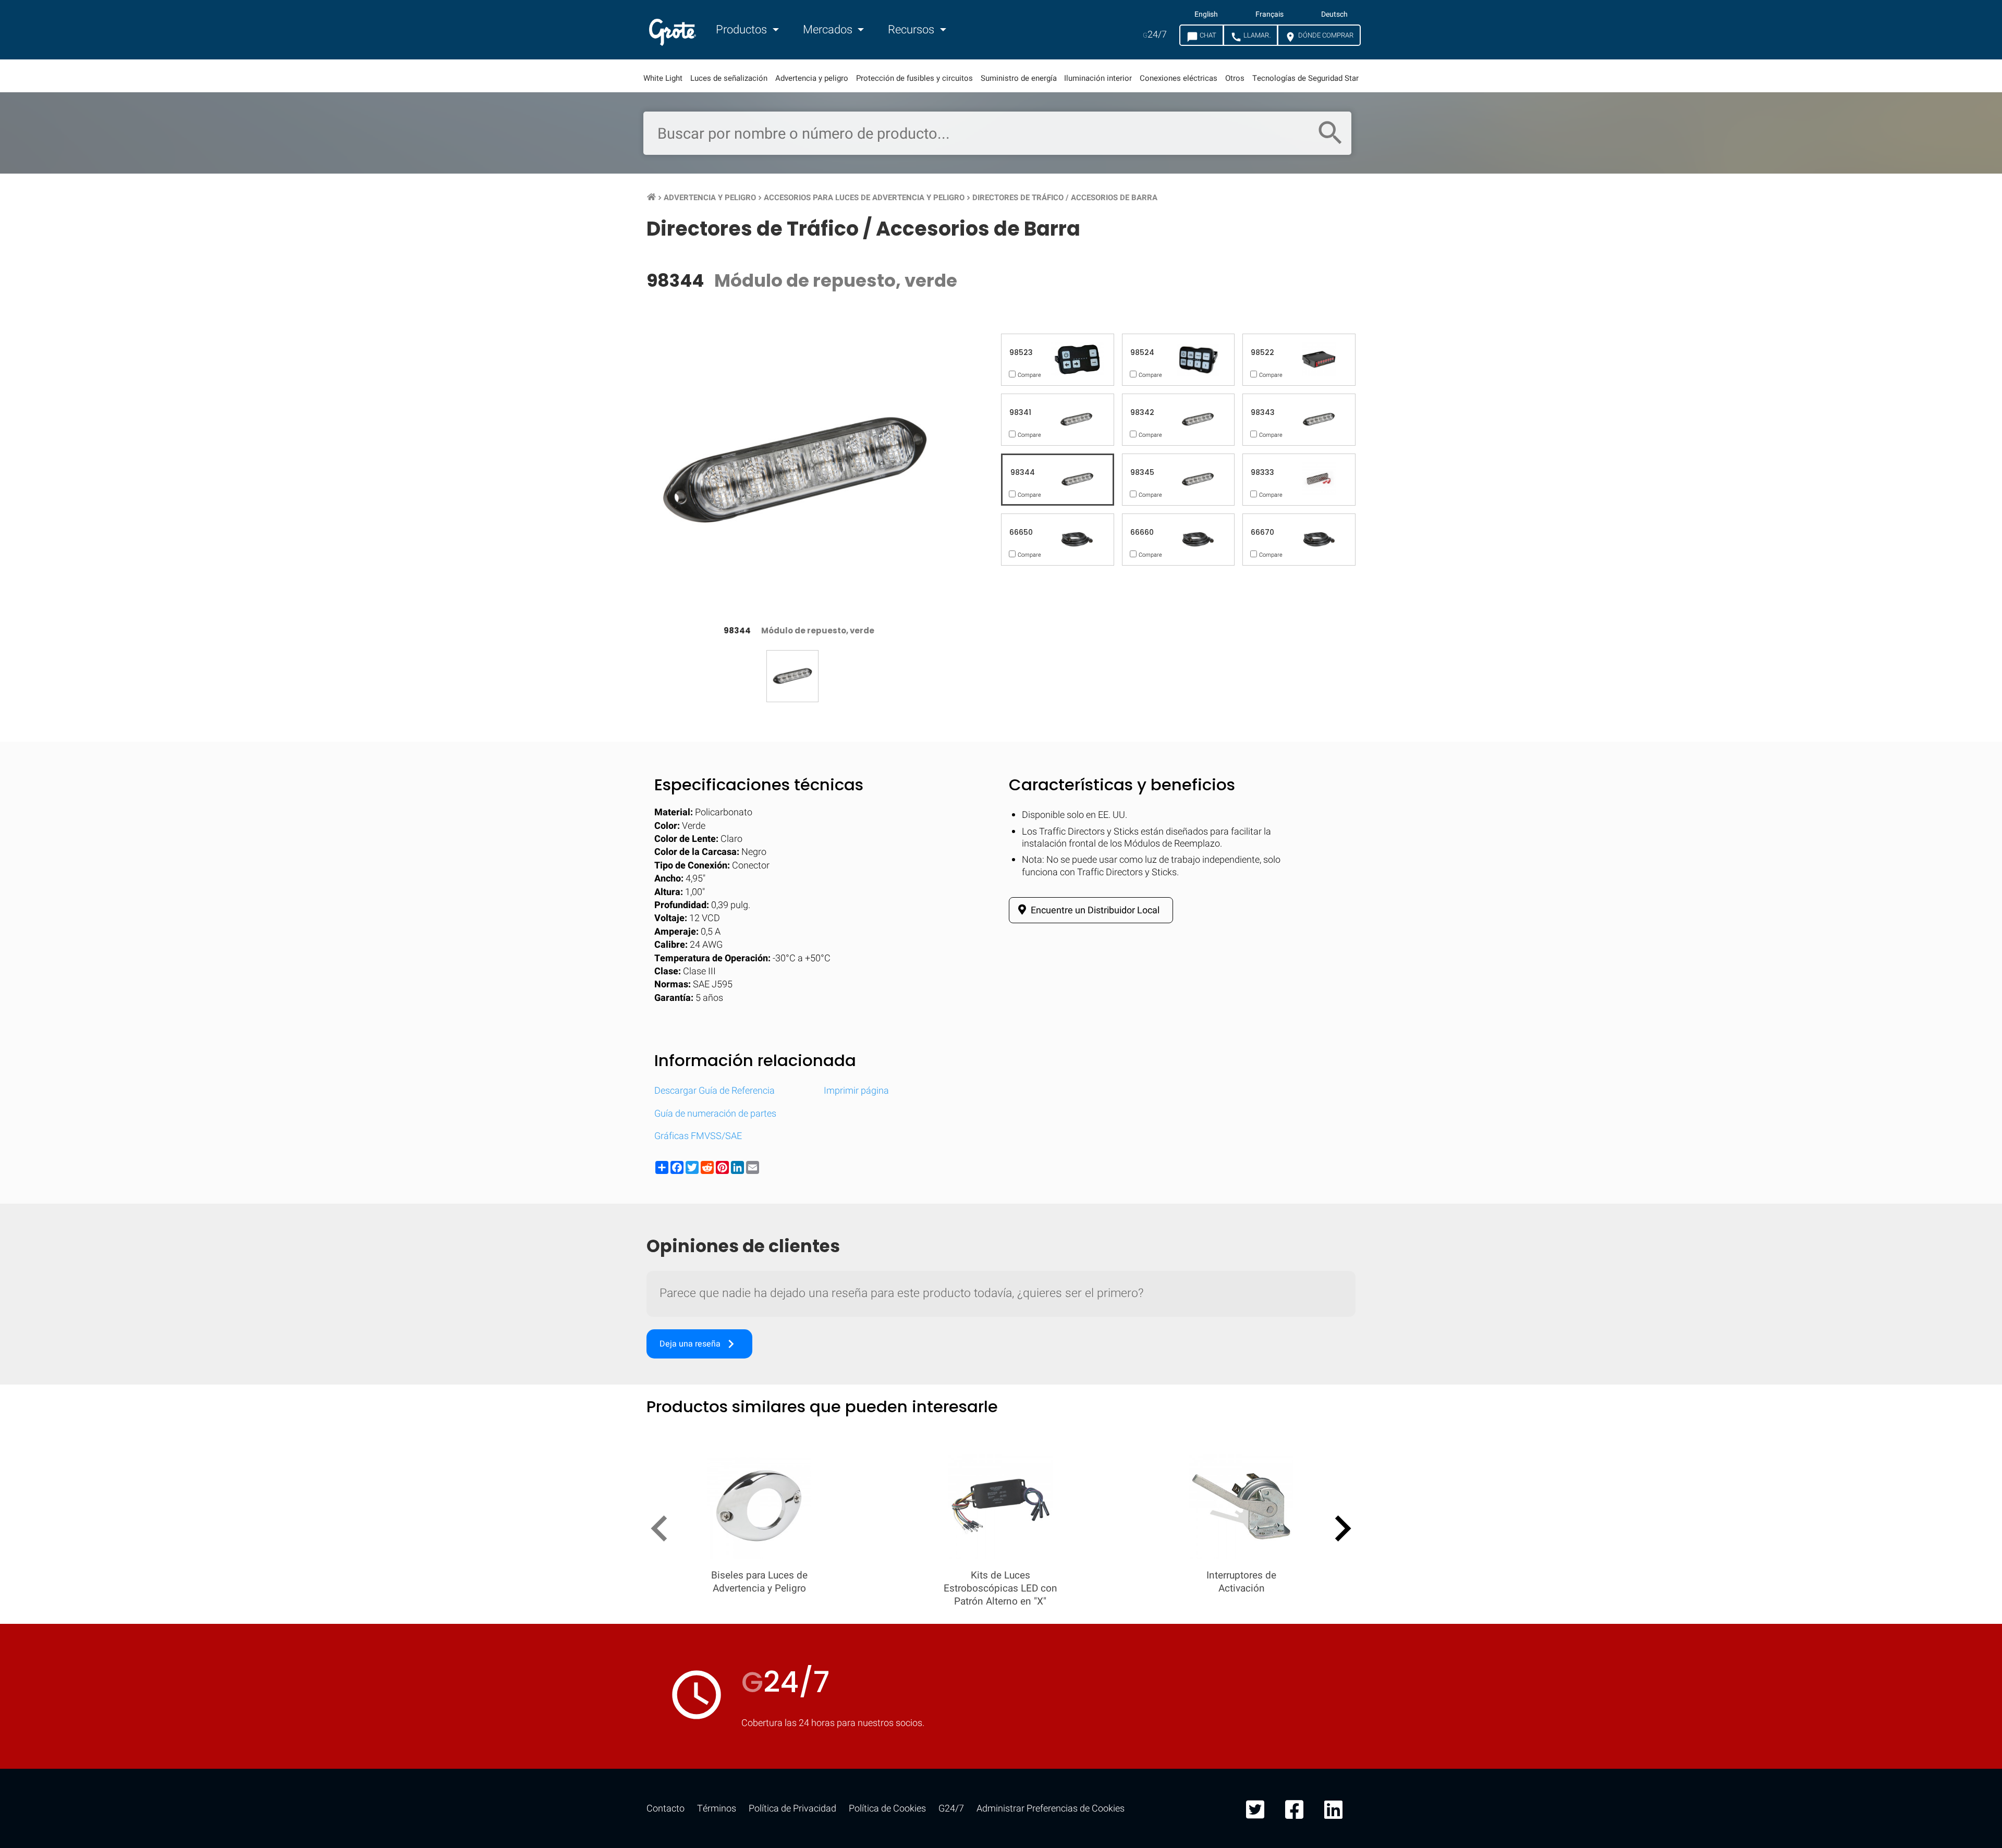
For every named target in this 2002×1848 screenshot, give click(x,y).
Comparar (1001, 1685)
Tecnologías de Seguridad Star (1305, 78)
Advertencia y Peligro (710, 198)
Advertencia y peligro (812, 78)
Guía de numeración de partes (715, 1114)
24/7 (1155, 35)
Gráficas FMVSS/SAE (698, 1136)
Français (1269, 15)
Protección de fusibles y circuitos (914, 78)
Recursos (912, 30)
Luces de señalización (729, 78)
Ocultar (1953, 1363)
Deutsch (1334, 15)
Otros (1235, 78)
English (1206, 15)
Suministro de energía (1019, 78)
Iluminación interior (1098, 78)
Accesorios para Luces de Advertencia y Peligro (864, 198)
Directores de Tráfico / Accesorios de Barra (1065, 198)
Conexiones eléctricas (1179, 78)
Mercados (829, 30)
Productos (743, 30)
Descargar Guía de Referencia (715, 1091)
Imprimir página (856, 1091)
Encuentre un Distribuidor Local (1094, 910)
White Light (663, 78)
